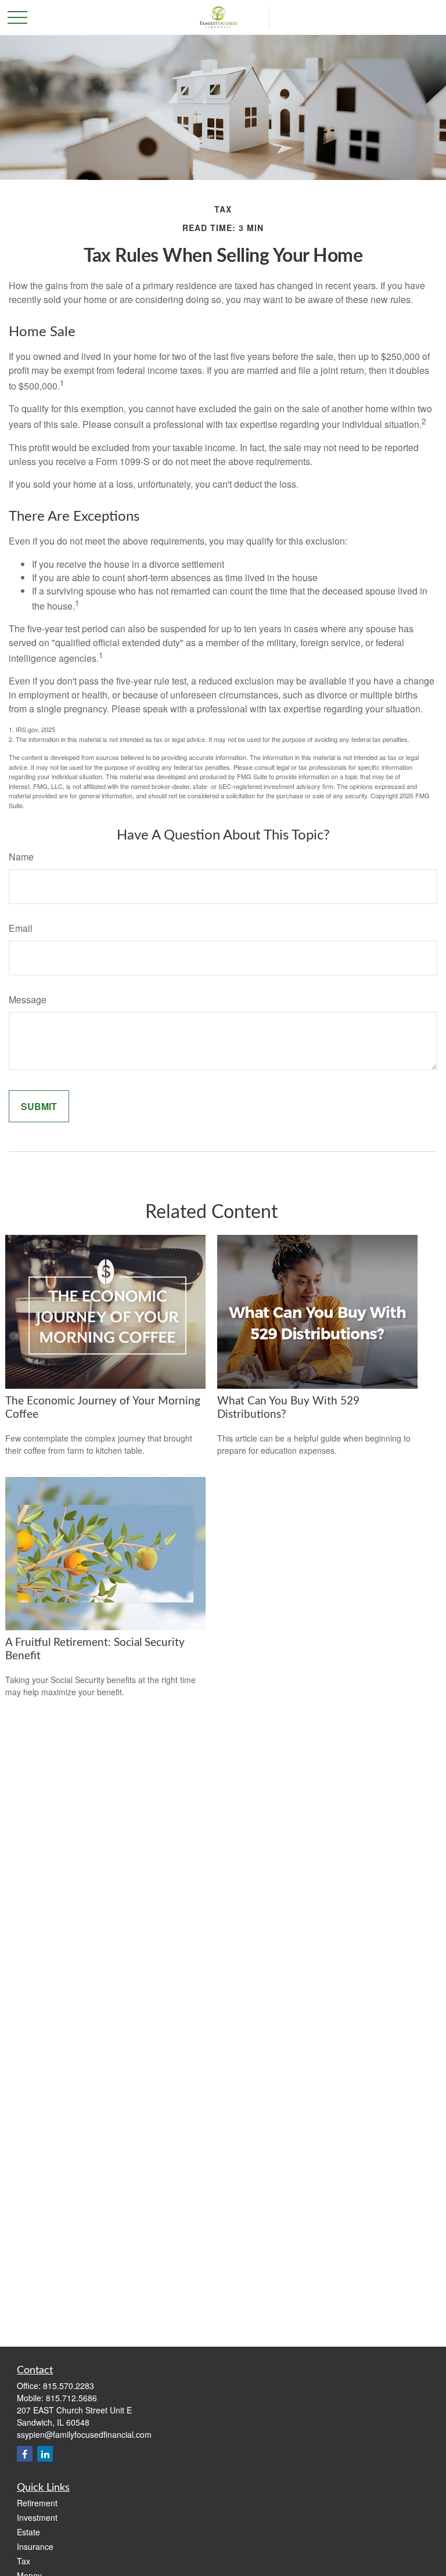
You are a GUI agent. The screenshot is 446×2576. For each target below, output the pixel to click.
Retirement (37, 2503)
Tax (24, 2561)
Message (28, 999)
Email (21, 928)
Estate (28, 2532)
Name (21, 857)
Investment (37, 2517)
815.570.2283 (69, 2386)
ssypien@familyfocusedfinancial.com (84, 2434)
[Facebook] (25, 2454)
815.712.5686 (71, 2398)
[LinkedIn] (45, 2454)
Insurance (35, 2546)
